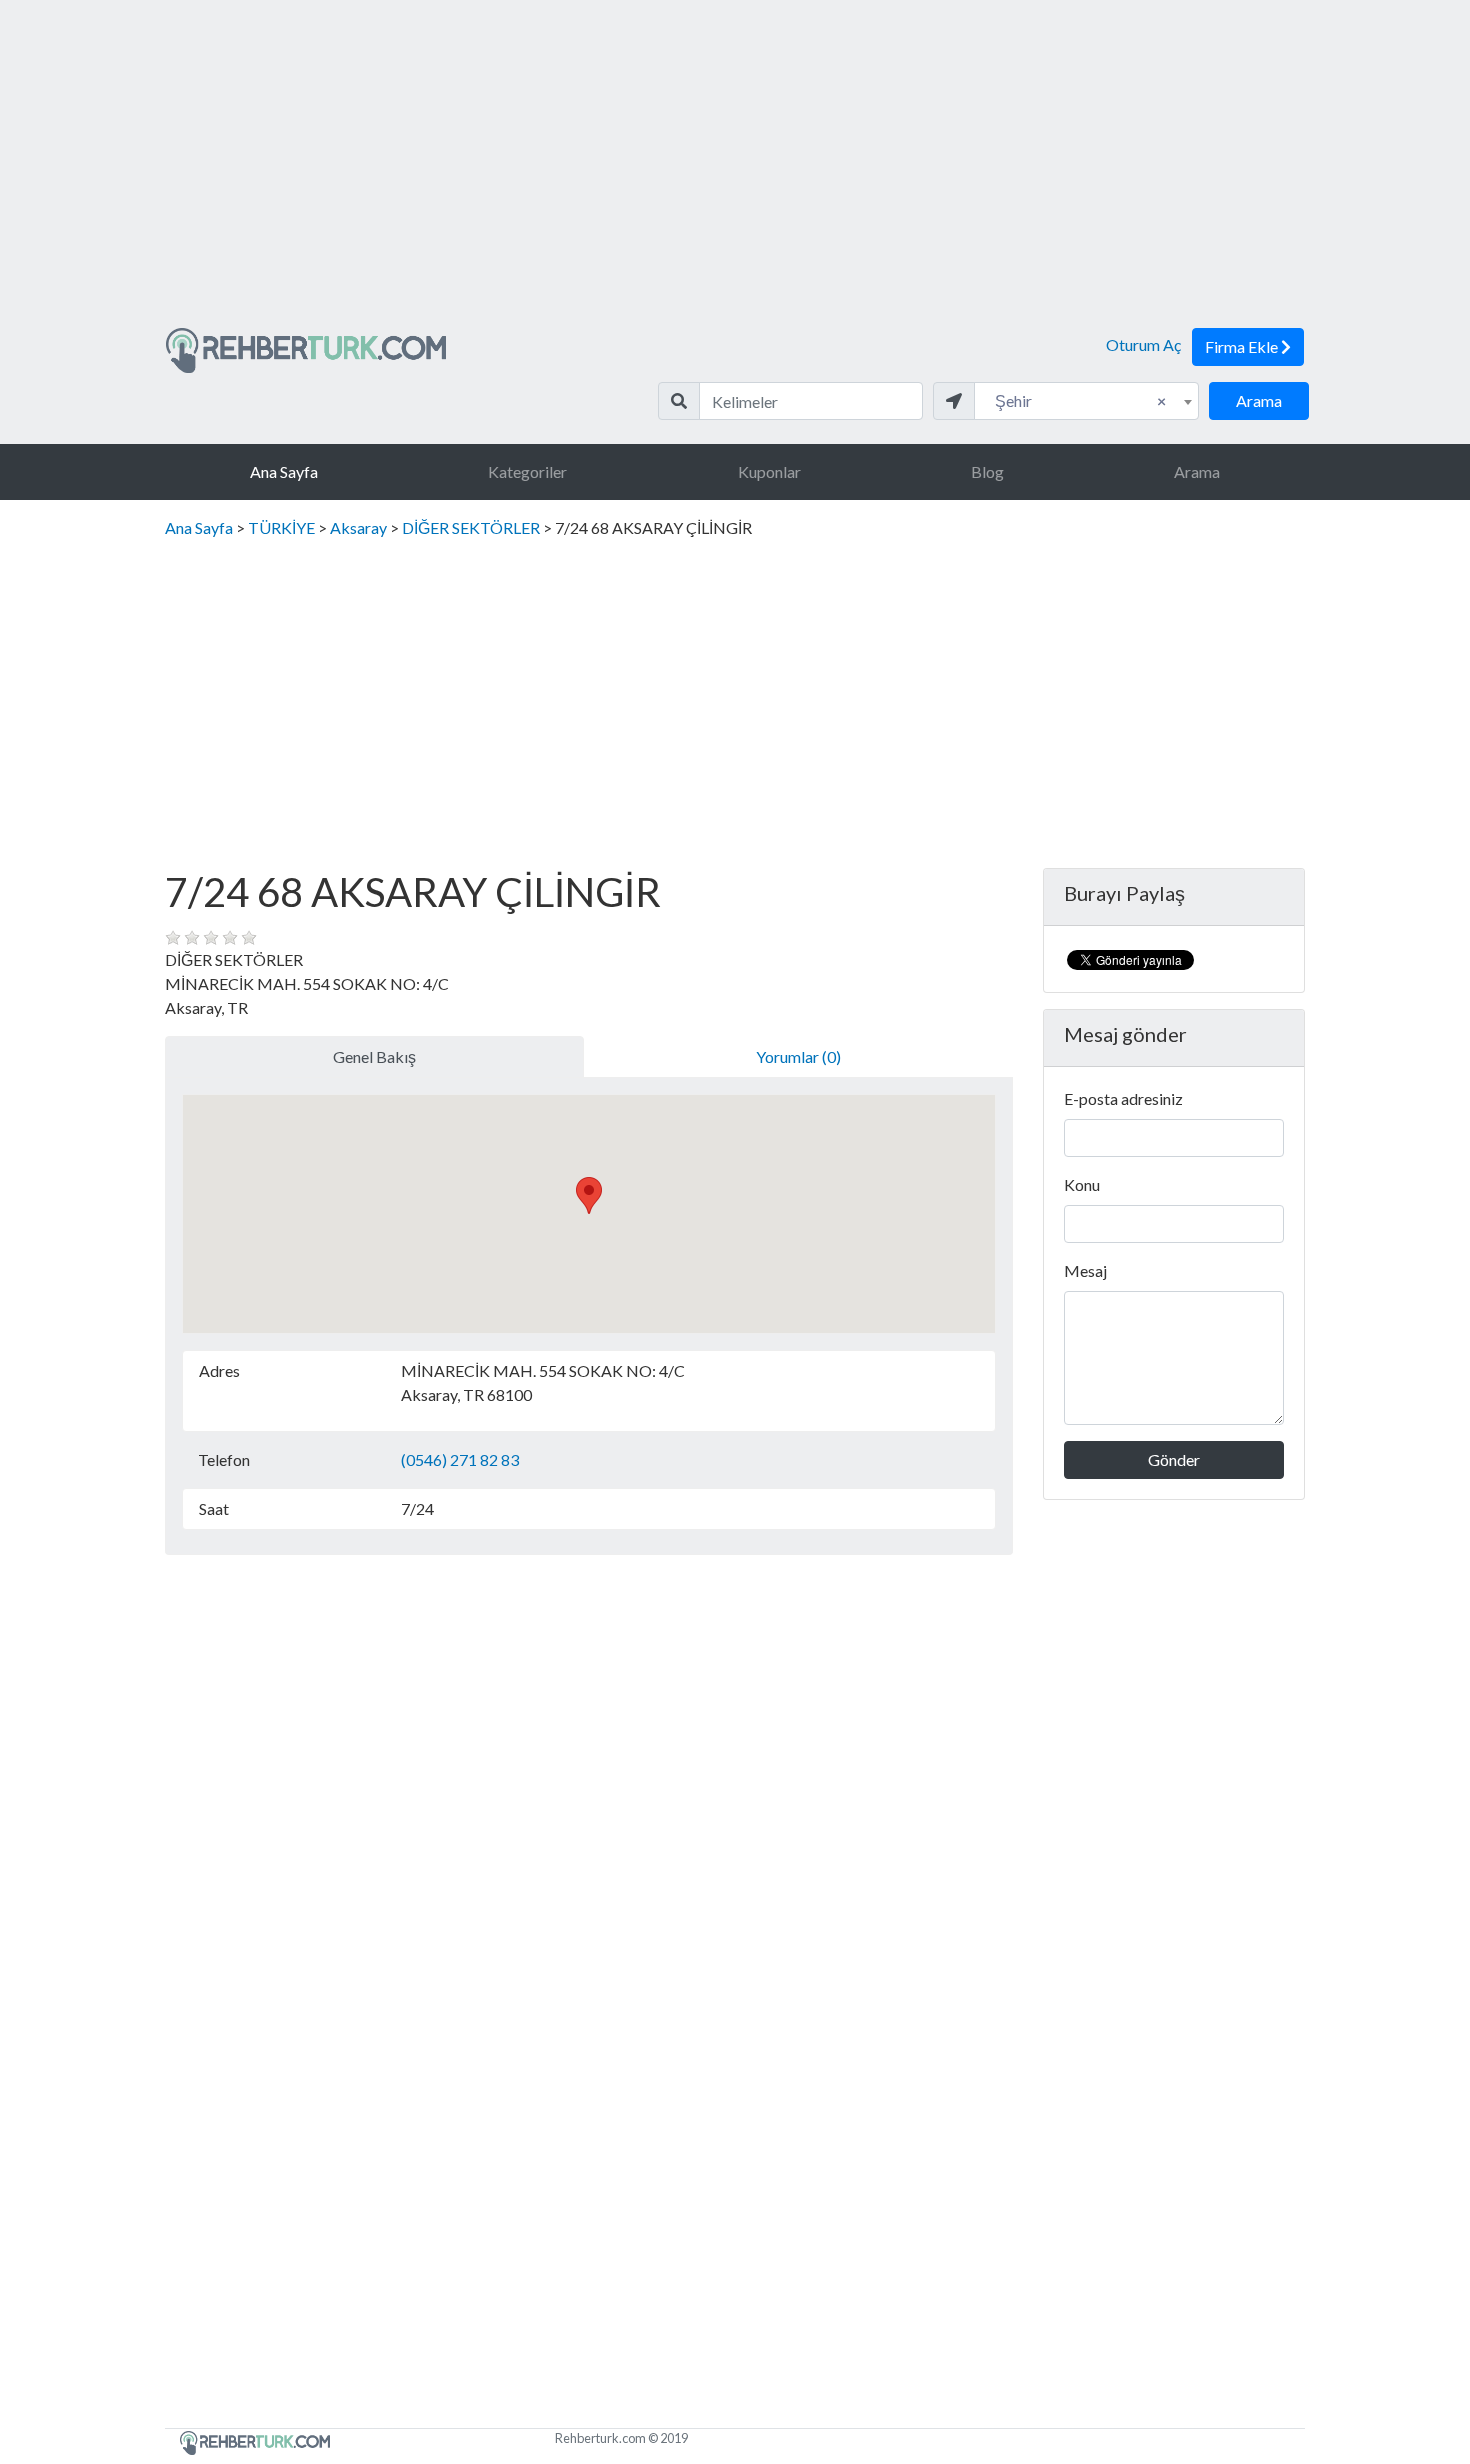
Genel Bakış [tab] (374, 1056)
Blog (987, 471)
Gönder (1174, 1459)
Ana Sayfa (284, 471)
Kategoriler (527, 471)
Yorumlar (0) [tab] (798, 1056)
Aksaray (358, 527)
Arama (1259, 400)
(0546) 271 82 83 (460, 1459)
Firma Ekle (1243, 346)
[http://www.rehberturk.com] (306, 348)
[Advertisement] (735, 172)
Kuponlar (769, 471)
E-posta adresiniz (1123, 1098)
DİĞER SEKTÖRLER (471, 527)
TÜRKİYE (281, 527)
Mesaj (1085, 1270)
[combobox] (1086, 401)
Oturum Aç (1143, 344)
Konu (1082, 1184)
